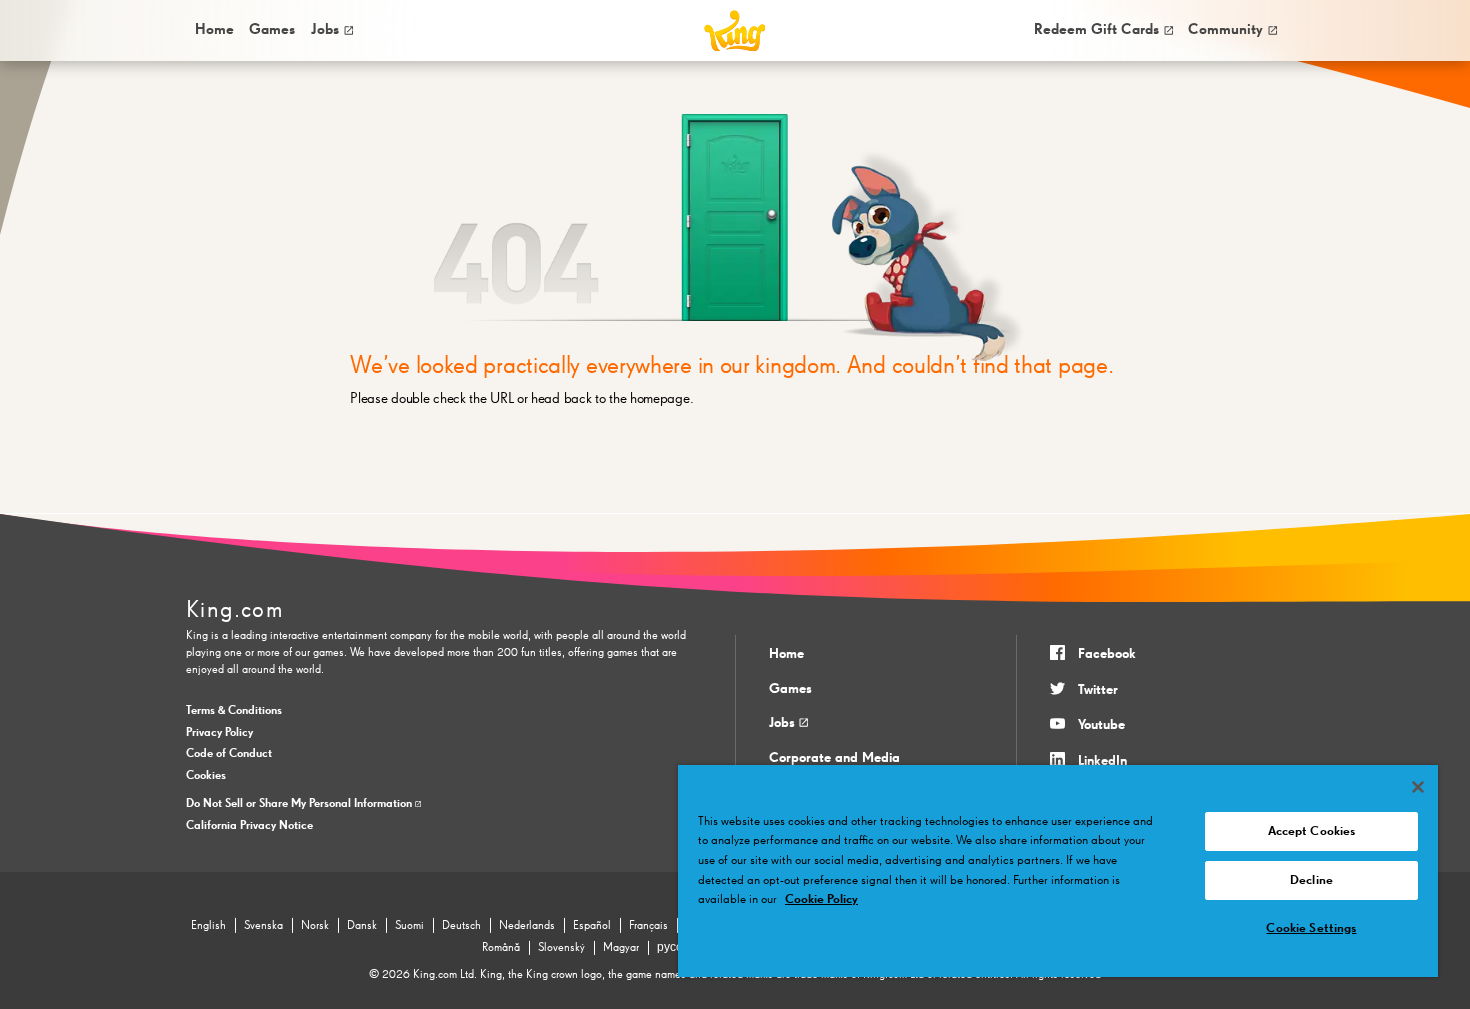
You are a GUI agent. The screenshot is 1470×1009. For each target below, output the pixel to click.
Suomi (409, 926)
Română (501, 948)
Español (592, 926)
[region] (1058, 871)
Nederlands (527, 926)
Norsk (315, 926)
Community (1225, 29)
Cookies (206, 776)
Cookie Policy (821, 899)
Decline (1311, 880)
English (208, 926)
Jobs (325, 29)
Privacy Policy (219, 733)
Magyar (621, 948)
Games (790, 689)
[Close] (1418, 787)
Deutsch (461, 926)
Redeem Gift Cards (1096, 29)
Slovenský (561, 948)
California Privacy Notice (249, 826)
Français (648, 926)
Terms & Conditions (234, 711)
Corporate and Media (834, 758)
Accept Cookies (1312, 831)
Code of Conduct (229, 754)
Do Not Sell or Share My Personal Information (300, 804)
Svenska (263, 926)
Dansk (362, 926)
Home (214, 29)
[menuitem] (213, 30)
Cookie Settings (1311, 928)
